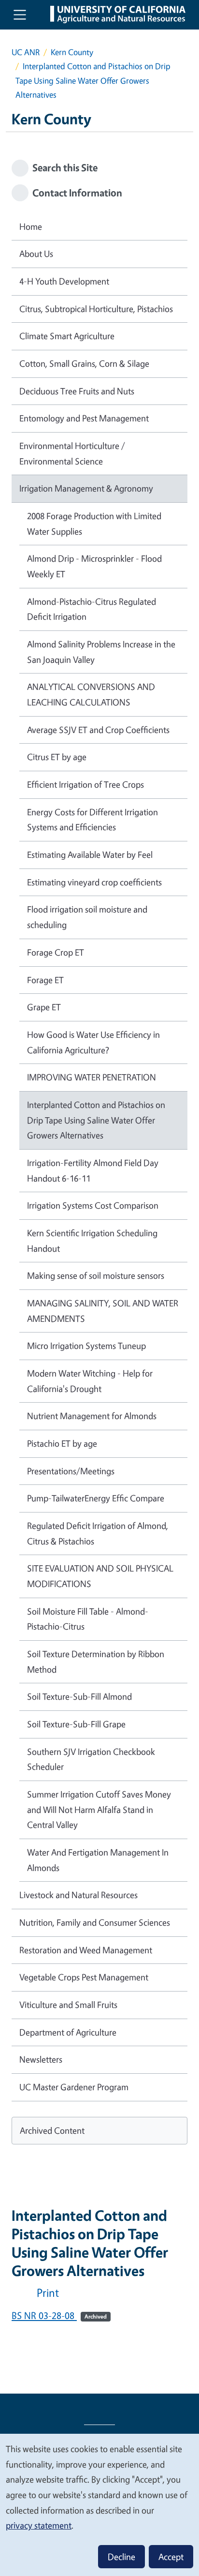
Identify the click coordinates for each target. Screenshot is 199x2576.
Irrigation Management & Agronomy (86, 488)
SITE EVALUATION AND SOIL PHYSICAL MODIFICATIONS (100, 1576)
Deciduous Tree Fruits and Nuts (77, 391)
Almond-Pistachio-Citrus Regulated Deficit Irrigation (92, 609)
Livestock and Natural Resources (78, 1895)
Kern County (72, 52)
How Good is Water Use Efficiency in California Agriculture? (93, 1042)
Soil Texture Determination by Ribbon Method (96, 1662)
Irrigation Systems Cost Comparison (93, 1205)
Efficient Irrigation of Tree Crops (85, 784)
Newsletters (41, 2059)
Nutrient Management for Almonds (92, 1416)
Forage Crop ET (56, 952)
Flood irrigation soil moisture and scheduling (87, 917)
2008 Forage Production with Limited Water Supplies (94, 524)
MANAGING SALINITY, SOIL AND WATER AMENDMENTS (103, 1311)
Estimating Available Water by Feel (90, 854)
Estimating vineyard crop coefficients (94, 882)
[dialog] (99, 2504)
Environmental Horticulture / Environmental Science (72, 453)
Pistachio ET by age (62, 1443)
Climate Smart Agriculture (67, 336)
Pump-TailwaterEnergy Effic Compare (96, 1498)
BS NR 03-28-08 (59, 2315)
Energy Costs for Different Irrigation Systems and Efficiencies (92, 820)
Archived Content (52, 2130)
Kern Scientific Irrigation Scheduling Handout (92, 1241)
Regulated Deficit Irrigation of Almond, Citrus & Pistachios (98, 1533)
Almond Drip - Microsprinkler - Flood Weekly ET (94, 566)
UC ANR (26, 52)
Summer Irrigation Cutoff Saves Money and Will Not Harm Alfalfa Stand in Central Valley (99, 1809)
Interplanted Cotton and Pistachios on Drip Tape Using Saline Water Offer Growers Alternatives (96, 1120)
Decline (121, 2557)
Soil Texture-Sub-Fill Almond (79, 1696)
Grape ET (44, 1007)
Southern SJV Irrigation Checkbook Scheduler (91, 1759)
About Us (36, 254)
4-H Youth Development (64, 281)
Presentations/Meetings (71, 1471)
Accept (171, 2557)
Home (31, 226)
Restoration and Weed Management (86, 1950)
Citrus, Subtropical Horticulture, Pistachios (96, 309)
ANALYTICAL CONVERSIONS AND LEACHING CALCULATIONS (91, 694)
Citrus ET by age (57, 757)
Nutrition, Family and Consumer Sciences (95, 1922)
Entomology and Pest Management (84, 418)
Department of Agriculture (68, 2032)
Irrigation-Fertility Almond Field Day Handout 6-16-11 (93, 1170)
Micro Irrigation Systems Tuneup (86, 1346)
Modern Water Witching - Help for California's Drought (90, 1381)
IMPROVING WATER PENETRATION (92, 1077)
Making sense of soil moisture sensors (96, 1275)
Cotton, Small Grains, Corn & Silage (84, 363)
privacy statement (39, 2525)
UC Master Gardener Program (74, 2087)
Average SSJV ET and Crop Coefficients (98, 730)
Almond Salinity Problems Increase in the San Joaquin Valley (101, 652)
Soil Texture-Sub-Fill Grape (76, 1724)
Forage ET (45, 980)
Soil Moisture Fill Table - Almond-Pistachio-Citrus (88, 1619)
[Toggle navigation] (20, 15)
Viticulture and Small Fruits (68, 2005)
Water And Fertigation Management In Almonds (98, 1860)
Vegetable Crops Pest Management (84, 1977)
